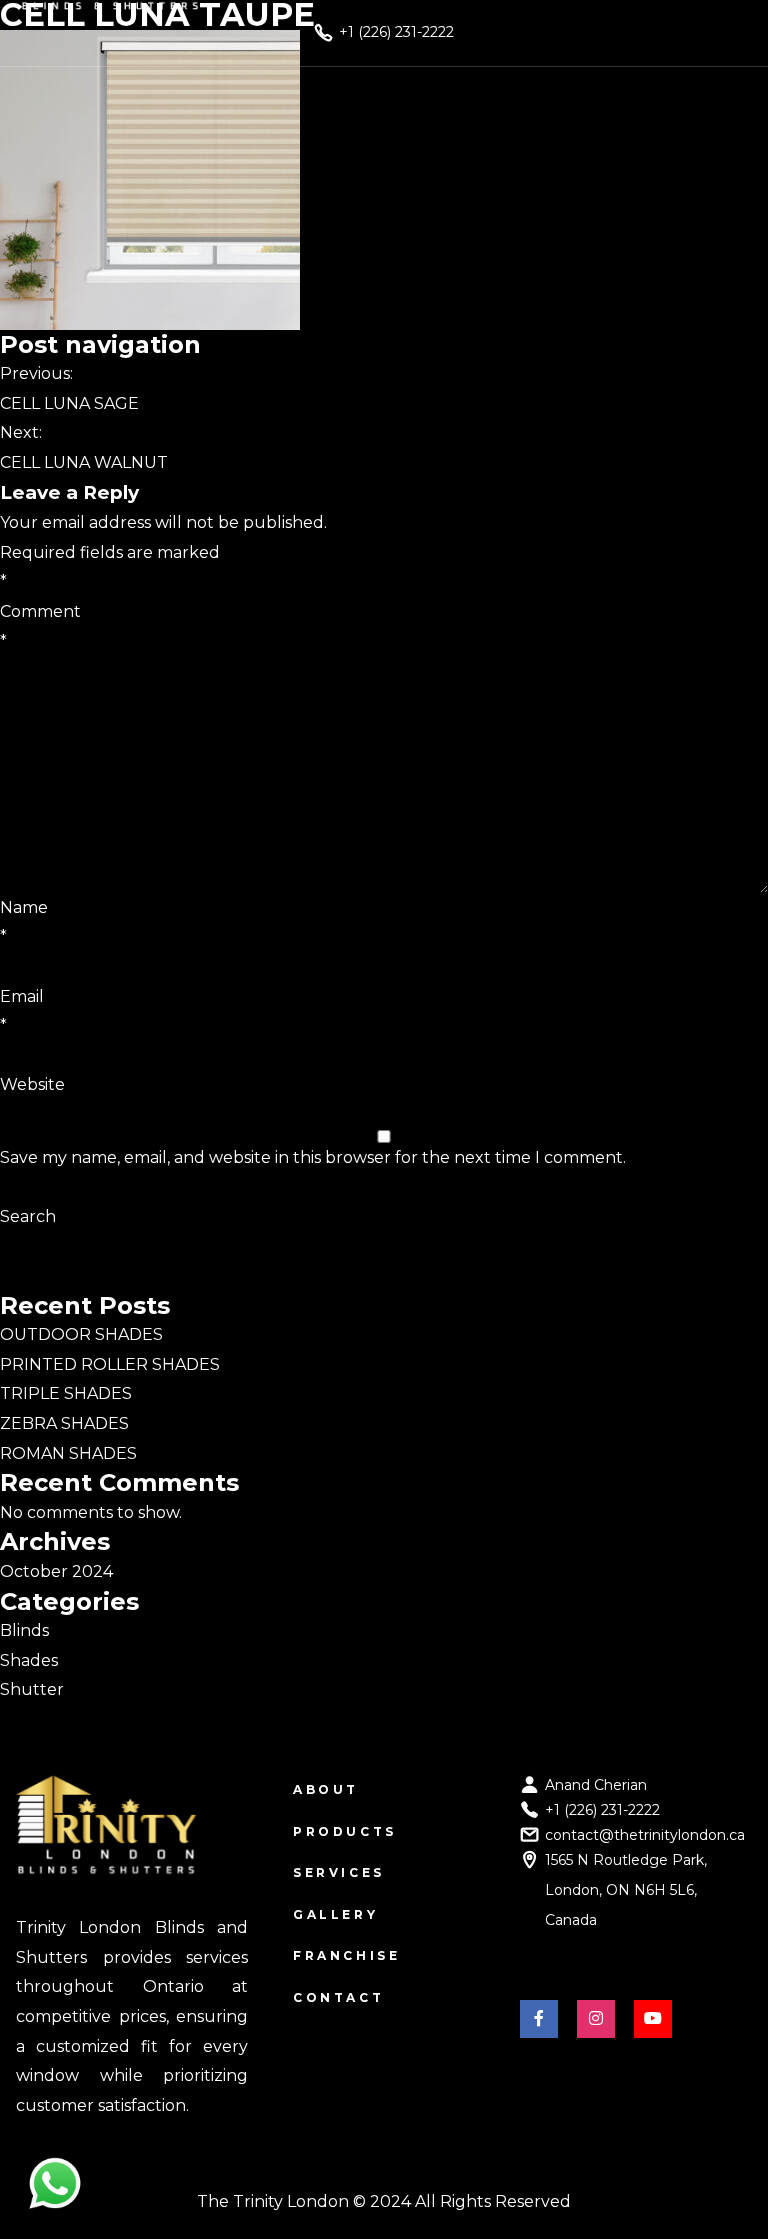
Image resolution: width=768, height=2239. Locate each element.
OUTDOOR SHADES (81, 1334)
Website (32, 1084)
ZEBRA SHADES (64, 1423)
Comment (40, 626)
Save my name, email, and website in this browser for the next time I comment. (313, 1157)
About (326, 1789)
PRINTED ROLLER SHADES (110, 1364)
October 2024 (56, 1571)
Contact (338, 1997)
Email (22, 1011)
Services (339, 1872)
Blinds (24, 1630)
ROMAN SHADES (68, 1453)
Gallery (335, 1914)
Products (345, 1831)
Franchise (346, 1955)
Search (28, 1216)
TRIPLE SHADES (66, 1393)
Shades (29, 1660)
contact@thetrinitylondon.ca (645, 1835)
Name (24, 922)
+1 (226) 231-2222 (602, 1810)
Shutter (32, 1689)
